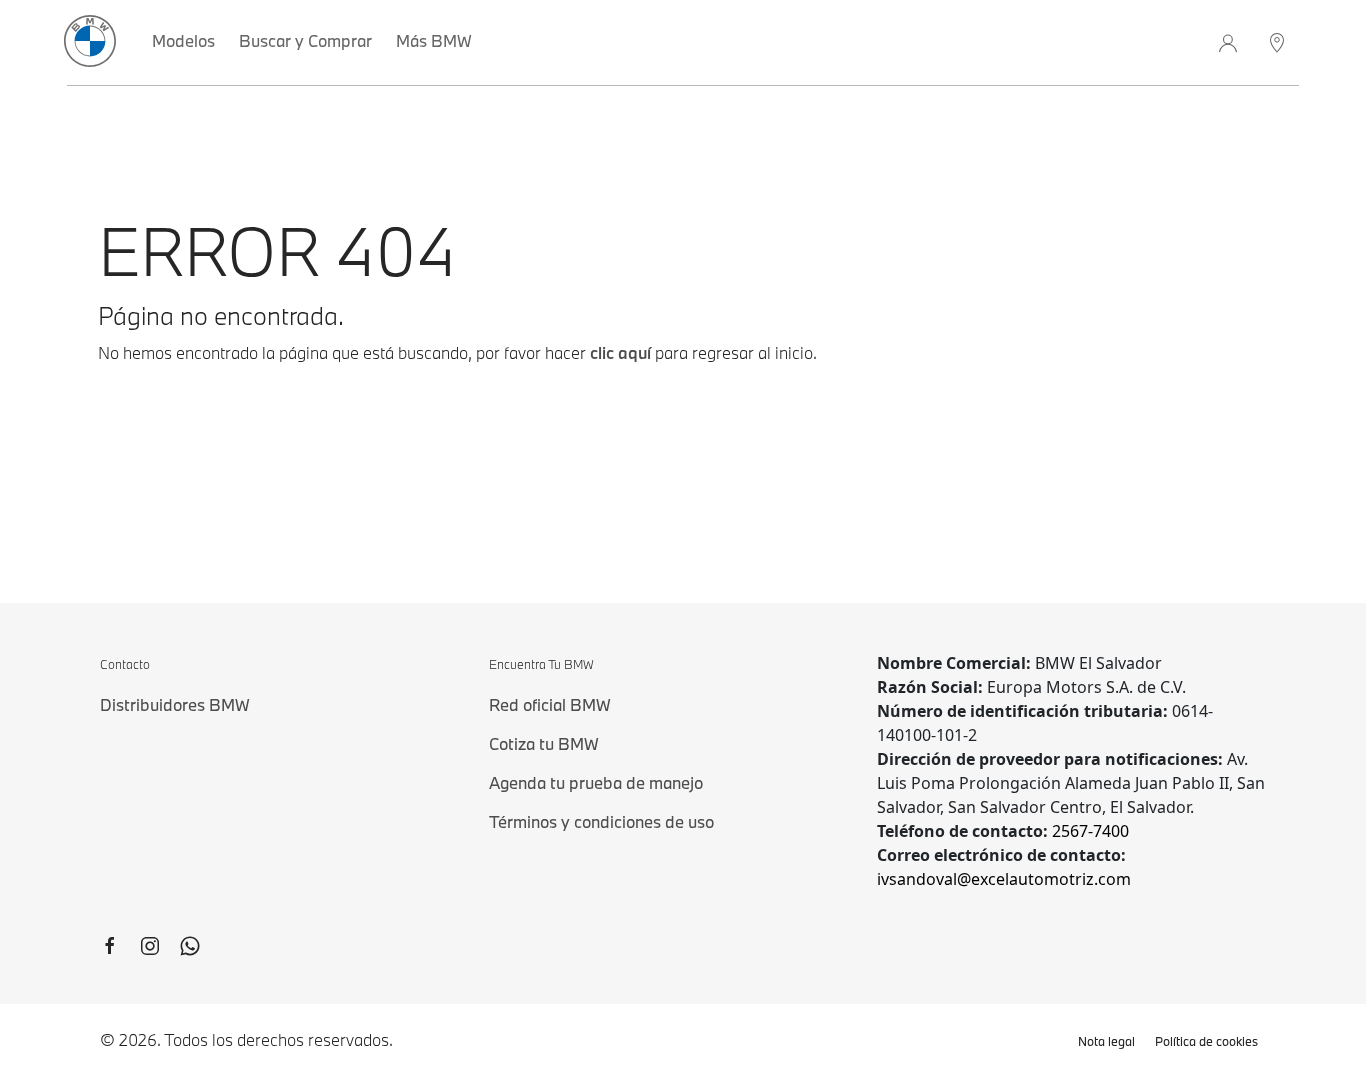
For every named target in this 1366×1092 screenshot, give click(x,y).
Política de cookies (1206, 1041)
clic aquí (620, 352)
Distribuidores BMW (175, 704)
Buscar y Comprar (305, 40)
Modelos (183, 40)
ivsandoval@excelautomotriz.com (1004, 879)
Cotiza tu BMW (544, 743)
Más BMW (434, 40)
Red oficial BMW (550, 704)
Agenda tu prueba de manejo (596, 782)
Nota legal (1106, 1041)
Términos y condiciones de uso (601, 821)
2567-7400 (1090, 831)
